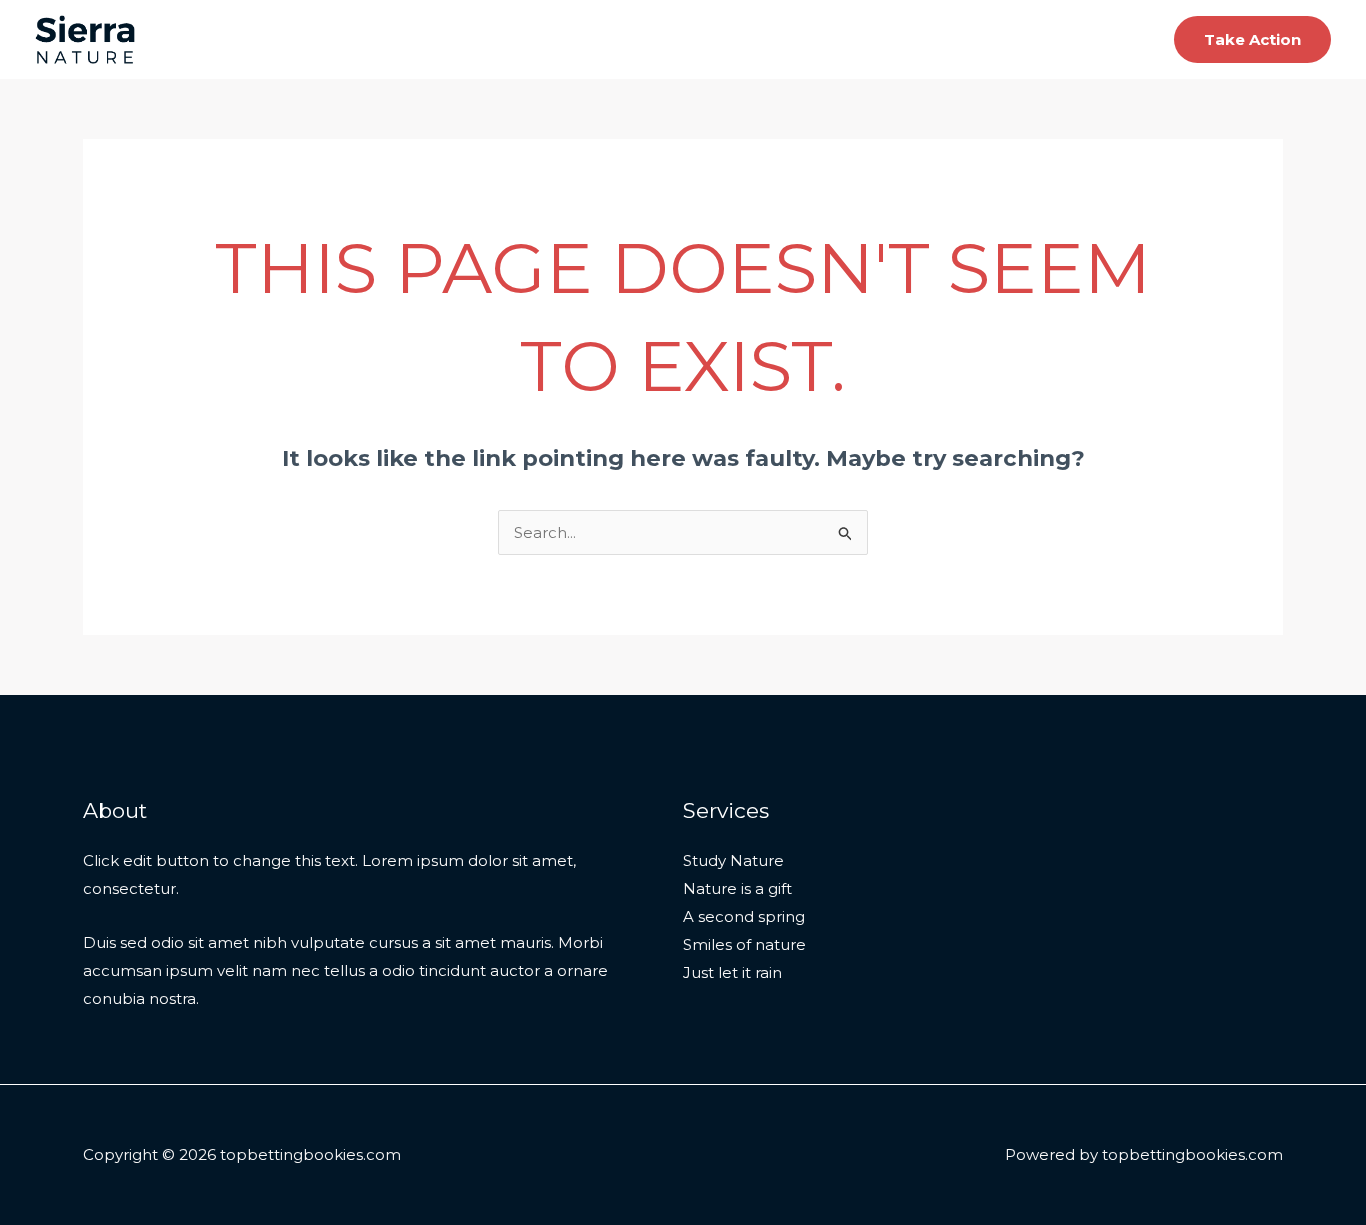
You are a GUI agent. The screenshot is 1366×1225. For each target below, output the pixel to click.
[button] (1252, 39)
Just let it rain (732, 972)
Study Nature (733, 860)
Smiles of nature (744, 944)
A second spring (744, 916)
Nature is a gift (737, 888)
